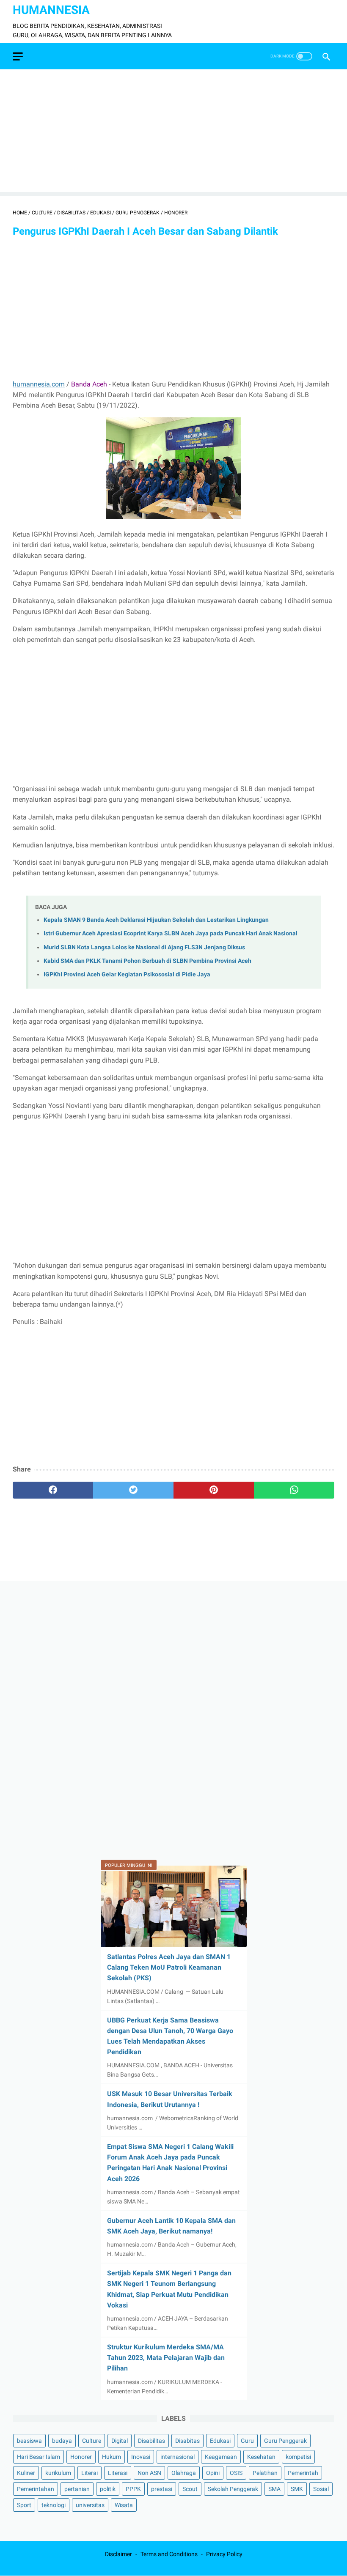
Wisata (124, 2505)
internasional (178, 2457)
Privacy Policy (224, 2554)
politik (108, 2489)
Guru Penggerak (285, 2441)
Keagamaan (221, 2457)
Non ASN (149, 2473)
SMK (297, 2489)
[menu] (18, 56)
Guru (247, 2441)
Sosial (321, 2489)
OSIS (236, 2473)
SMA (274, 2489)
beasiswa (29, 2441)
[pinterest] (214, 1490)
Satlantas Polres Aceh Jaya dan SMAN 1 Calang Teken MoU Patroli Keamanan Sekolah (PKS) (169, 1967)
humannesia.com (39, 384)
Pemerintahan (36, 2489)
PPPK (133, 2489)
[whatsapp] (294, 1490)
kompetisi (298, 2457)
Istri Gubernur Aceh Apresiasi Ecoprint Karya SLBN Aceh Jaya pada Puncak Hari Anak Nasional (171, 933)
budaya (62, 2441)
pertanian (77, 2489)
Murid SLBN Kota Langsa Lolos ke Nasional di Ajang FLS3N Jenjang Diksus (144, 947)
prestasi (162, 2489)
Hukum (112, 2457)
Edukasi (220, 2441)
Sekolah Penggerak (233, 2489)
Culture (92, 2441)
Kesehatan (261, 2457)
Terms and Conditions (169, 2554)
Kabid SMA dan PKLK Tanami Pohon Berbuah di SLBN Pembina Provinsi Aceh (147, 961)
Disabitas (187, 2441)
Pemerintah (303, 2473)
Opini (213, 2473)
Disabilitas (151, 2441)
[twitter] (133, 1490)
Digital (120, 2441)
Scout (190, 2489)
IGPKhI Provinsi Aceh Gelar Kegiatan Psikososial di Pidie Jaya (127, 974)
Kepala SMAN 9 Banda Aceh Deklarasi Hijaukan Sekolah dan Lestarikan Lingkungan (156, 920)
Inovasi (141, 2457)
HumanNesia (51, 10)
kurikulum (58, 2473)
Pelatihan (265, 2473)
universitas (90, 2505)
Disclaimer (118, 2554)
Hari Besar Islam (39, 2457)
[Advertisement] (173, 133)
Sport (24, 2505)
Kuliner (26, 2473)
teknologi (54, 2505)
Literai (90, 2473)
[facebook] (53, 1490)
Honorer (81, 2457)
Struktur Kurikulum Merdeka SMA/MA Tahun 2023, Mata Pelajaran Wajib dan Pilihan (166, 2358)
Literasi (118, 2473)
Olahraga (184, 2473)
